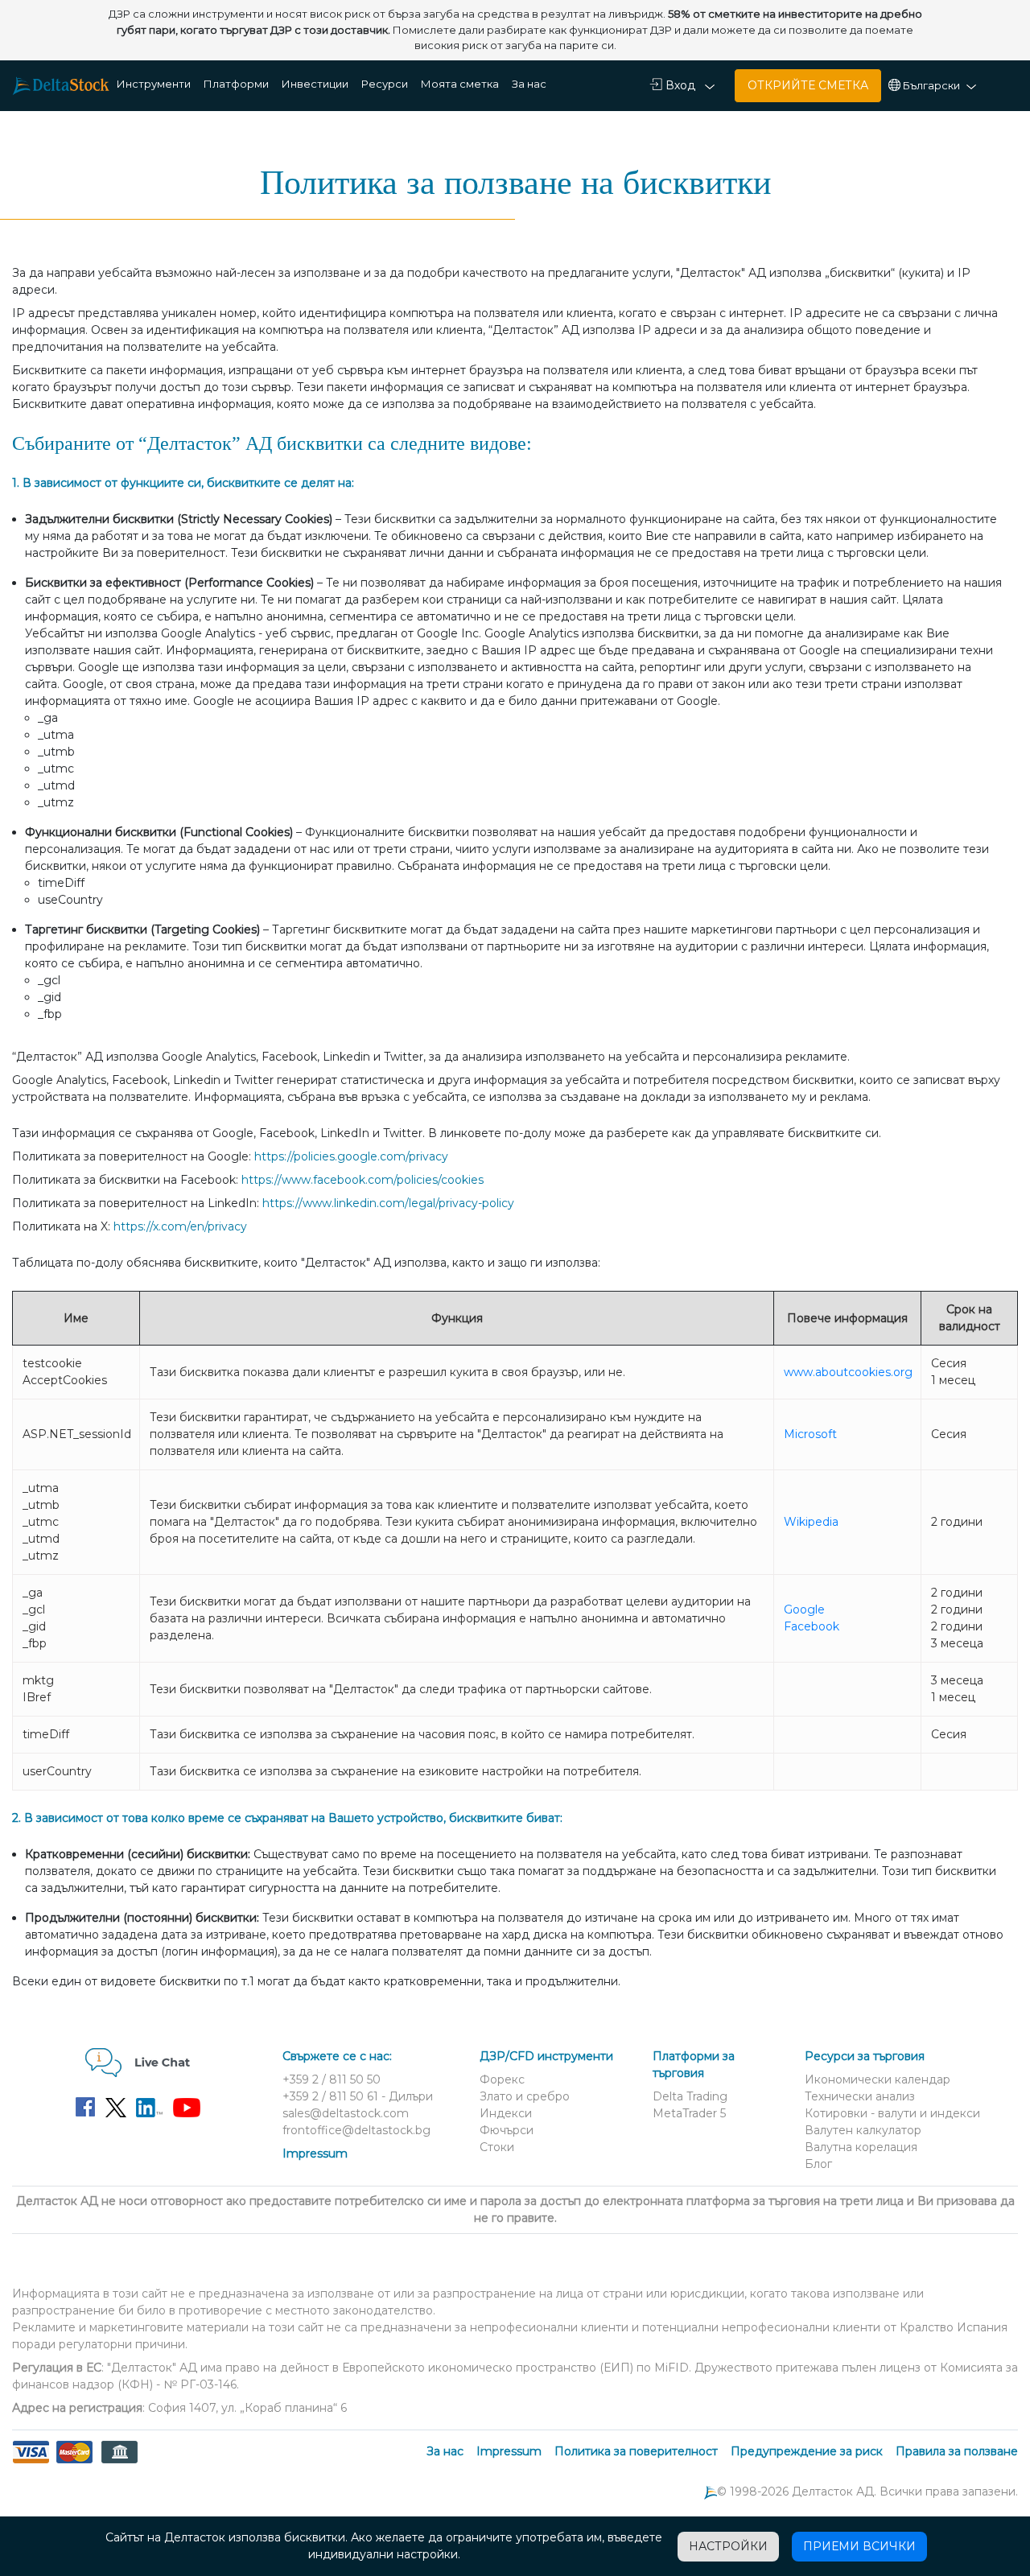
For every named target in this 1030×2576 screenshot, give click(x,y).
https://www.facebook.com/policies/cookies (363, 1180)
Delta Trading (690, 2096)
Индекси (506, 2113)
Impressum (315, 2154)
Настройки (728, 2546)
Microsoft (810, 1434)
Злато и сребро (525, 2096)
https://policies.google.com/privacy (351, 1156)
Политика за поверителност (636, 2451)
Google (804, 1609)
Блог (818, 2164)
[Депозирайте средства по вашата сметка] (74, 2462)
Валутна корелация (861, 2147)
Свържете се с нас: (337, 2056)
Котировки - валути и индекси (892, 2113)
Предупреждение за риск (807, 2451)
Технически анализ (860, 2096)
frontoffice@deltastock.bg (356, 2130)
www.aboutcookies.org (848, 1372)
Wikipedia (811, 1522)
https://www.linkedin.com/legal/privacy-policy (388, 1203)
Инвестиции (315, 84)
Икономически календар (878, 2079)
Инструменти (154, 84)
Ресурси (385, 84)
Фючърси (507, 2130)
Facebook (812, 1626)
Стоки (497, 2147)
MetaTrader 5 (689, 2113)
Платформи (236, 84)
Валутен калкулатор (863, 2130)
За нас (529, 84)
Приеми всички (859, 2546)
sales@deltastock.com (346, 2113)
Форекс (502, 2079)
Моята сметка (460, 84)
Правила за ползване (957, 2451)
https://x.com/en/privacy (180, 1226)
